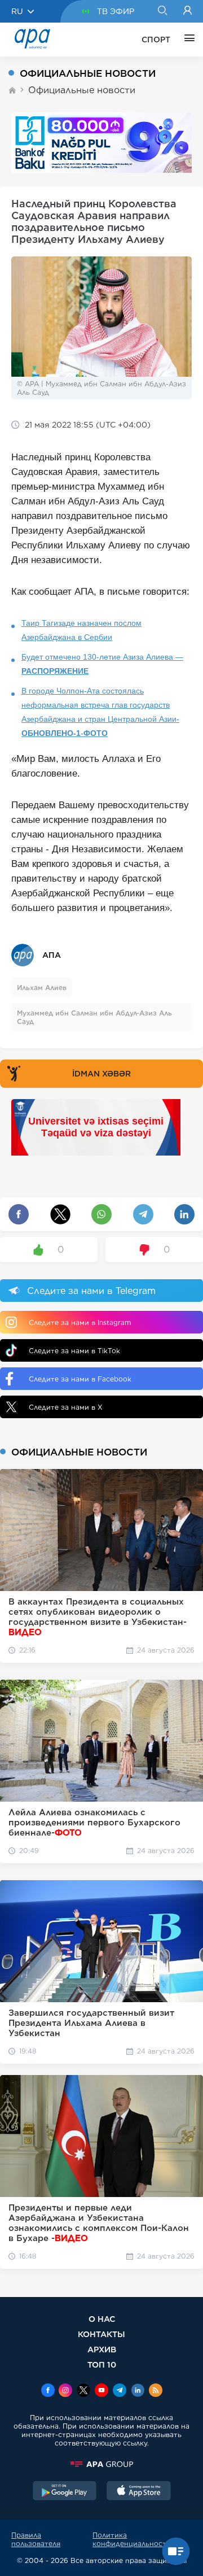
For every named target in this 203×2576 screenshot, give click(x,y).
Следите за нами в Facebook (80, 1379)
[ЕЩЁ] (187, 40)
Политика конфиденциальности (132, 2539)
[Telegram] (120, 2391)
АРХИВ (102, 2349)
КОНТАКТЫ (101, 2334)
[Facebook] (48, 2391)
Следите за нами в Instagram (80, 1322)
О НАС (102, 2319)
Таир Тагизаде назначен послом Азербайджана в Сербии (81, 630)
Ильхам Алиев (42, 988)
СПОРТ (156, 40)
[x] (83, 2391)
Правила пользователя (36, 2539)
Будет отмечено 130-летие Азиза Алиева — (102, 664)
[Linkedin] (138, 2391)
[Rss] (156, 2391)
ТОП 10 (102, 2364)
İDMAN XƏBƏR (101, 1074)
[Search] (162, 11)
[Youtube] (101, 2391)
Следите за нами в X (66, 1407)
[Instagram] (65, 2391)
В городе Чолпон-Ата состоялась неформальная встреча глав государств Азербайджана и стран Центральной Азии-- (100, 712)
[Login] (187, 11)
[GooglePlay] (65, 2492)
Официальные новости (82, 90)
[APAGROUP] (101, 2464)
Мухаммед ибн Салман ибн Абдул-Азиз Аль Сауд (94, 1017)
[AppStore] (139, 2492)
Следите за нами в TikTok (74, 1351)
